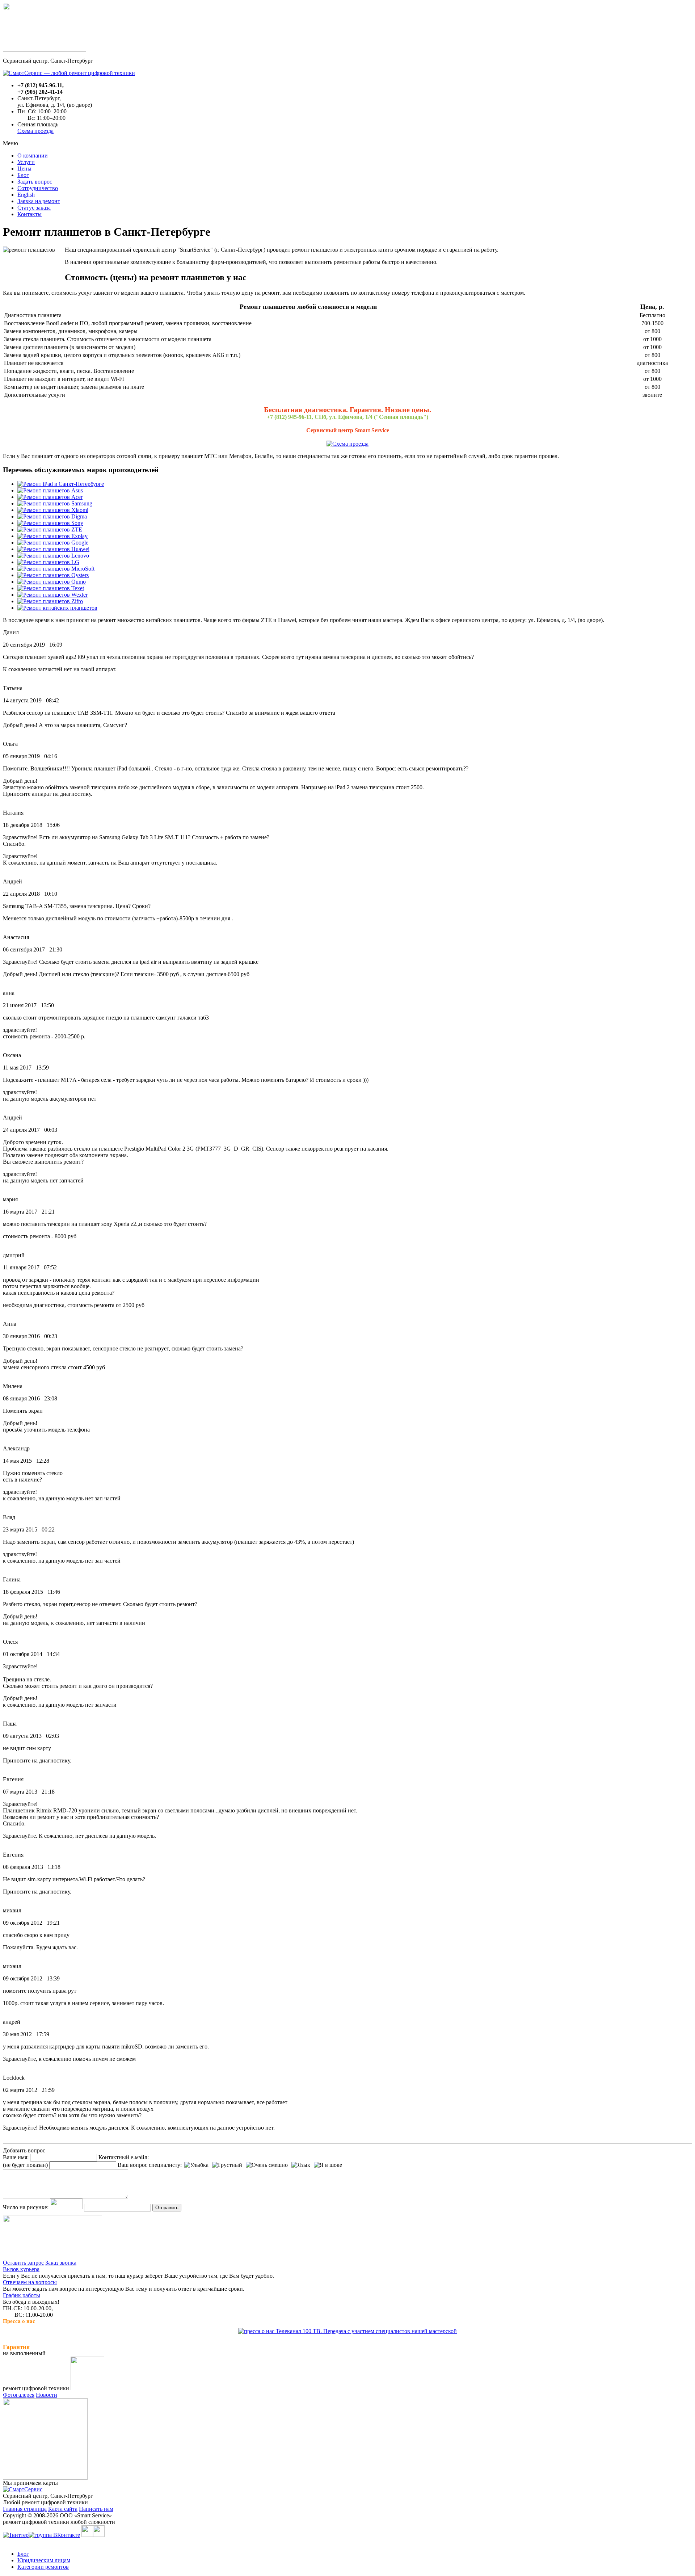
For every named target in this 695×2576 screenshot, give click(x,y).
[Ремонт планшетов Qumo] (52, 582)
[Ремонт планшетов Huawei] (53, 549)
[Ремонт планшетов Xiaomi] (53, 510)
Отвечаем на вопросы (30, 2282)
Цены (24, 169)
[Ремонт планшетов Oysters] (53, 575)
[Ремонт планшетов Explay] (52, 536)
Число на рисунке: (26, 2207)
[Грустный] (227, 2165)
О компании (33, 156)
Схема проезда (35, 131)
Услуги (26, 162)
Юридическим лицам (44, 2560)
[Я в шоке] (328, 2165)
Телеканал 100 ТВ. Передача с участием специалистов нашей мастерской (366, 2331)
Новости (47, 2395)
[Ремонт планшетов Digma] (52, 516)
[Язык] (301, 2165)
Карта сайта (63, 2509)
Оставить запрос (23, 2263)
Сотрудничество (38, 188)
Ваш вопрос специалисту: (150, 2165)
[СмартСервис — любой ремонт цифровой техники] (69, 73)
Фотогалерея (19, 2395)
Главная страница (25, 2509)
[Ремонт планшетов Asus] (50, 490)
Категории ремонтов (43, 2567)
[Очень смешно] (267, 2165)
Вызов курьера (21, 2269)
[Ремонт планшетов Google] (53, 543)
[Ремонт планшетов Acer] (50, 497)
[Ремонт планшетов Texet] (51, 588)
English (26, 195)
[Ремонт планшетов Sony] (50, 523)
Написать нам (96, 2509)
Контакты (30, 214)
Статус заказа (34, 208)
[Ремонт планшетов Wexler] (52, 595)
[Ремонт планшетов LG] (48, 562)
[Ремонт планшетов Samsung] (55, 503)
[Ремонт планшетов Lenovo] (53, 556)
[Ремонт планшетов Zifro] (50, 601)
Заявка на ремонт (39, 201)
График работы (22, 2295)
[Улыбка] (196, 2165)
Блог (23, 175)
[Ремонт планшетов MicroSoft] (56, 569)
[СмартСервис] (23, 2489)
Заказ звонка (61, 2263)
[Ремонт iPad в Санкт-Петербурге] (61, 484)
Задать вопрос (35, 182)
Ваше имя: (16, 2157)
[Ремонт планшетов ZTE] (50, 530)
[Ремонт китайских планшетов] (57, 608)
